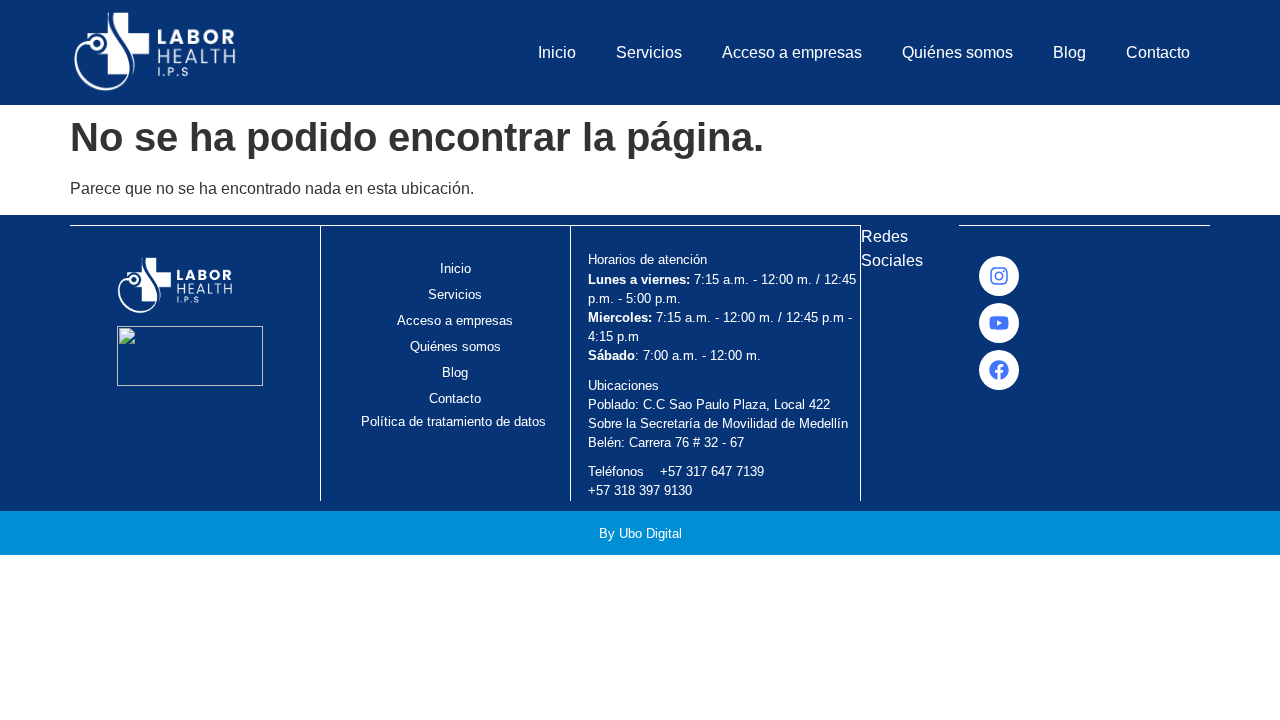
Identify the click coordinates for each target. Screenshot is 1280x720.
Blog (1069, 52)
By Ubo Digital (640, 533)
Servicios (649, 52)
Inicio (557, 52)
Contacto (1158, 52)
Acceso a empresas (792, 52)
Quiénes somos (957, 52)
